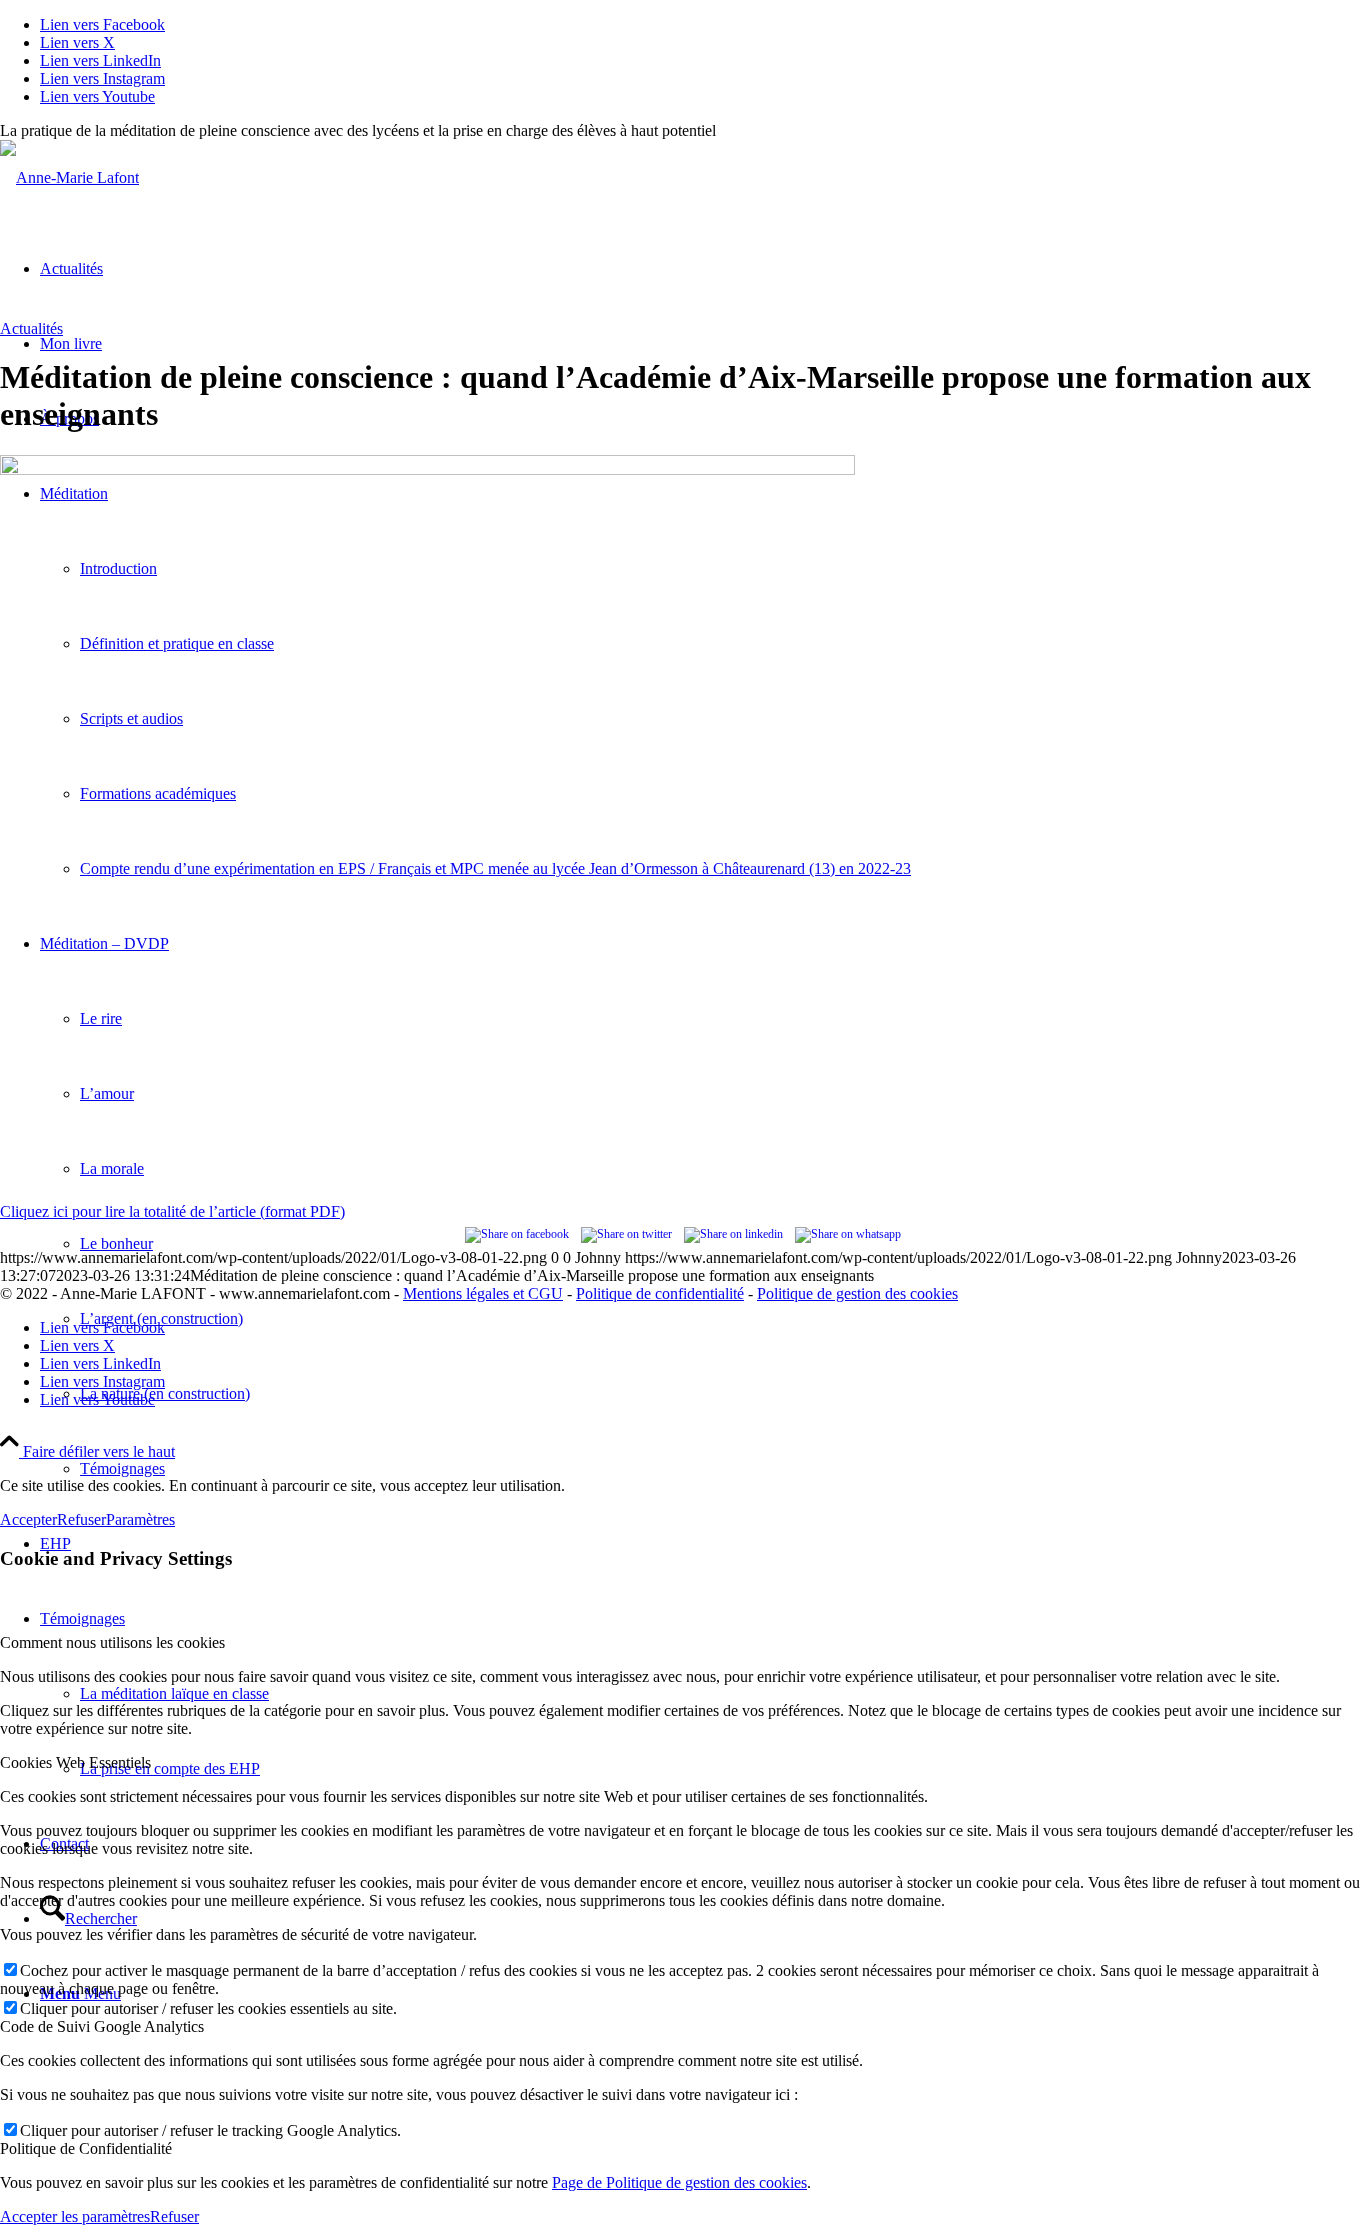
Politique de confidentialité (660, 1293)
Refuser (81, 1519)
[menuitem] (723, 1468)
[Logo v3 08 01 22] (69, 177)
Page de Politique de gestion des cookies (679, 2182)
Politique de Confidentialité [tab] (86, 2148)
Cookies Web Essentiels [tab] (75, 1762)
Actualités (31, 328)
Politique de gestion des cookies (857, 1293)
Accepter (28, 1519)
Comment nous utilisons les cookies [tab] (112, 1642)
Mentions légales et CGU (483, 1293)
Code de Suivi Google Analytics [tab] (102, 2026)
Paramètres (140, 1519)
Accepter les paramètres (75, 2216)
